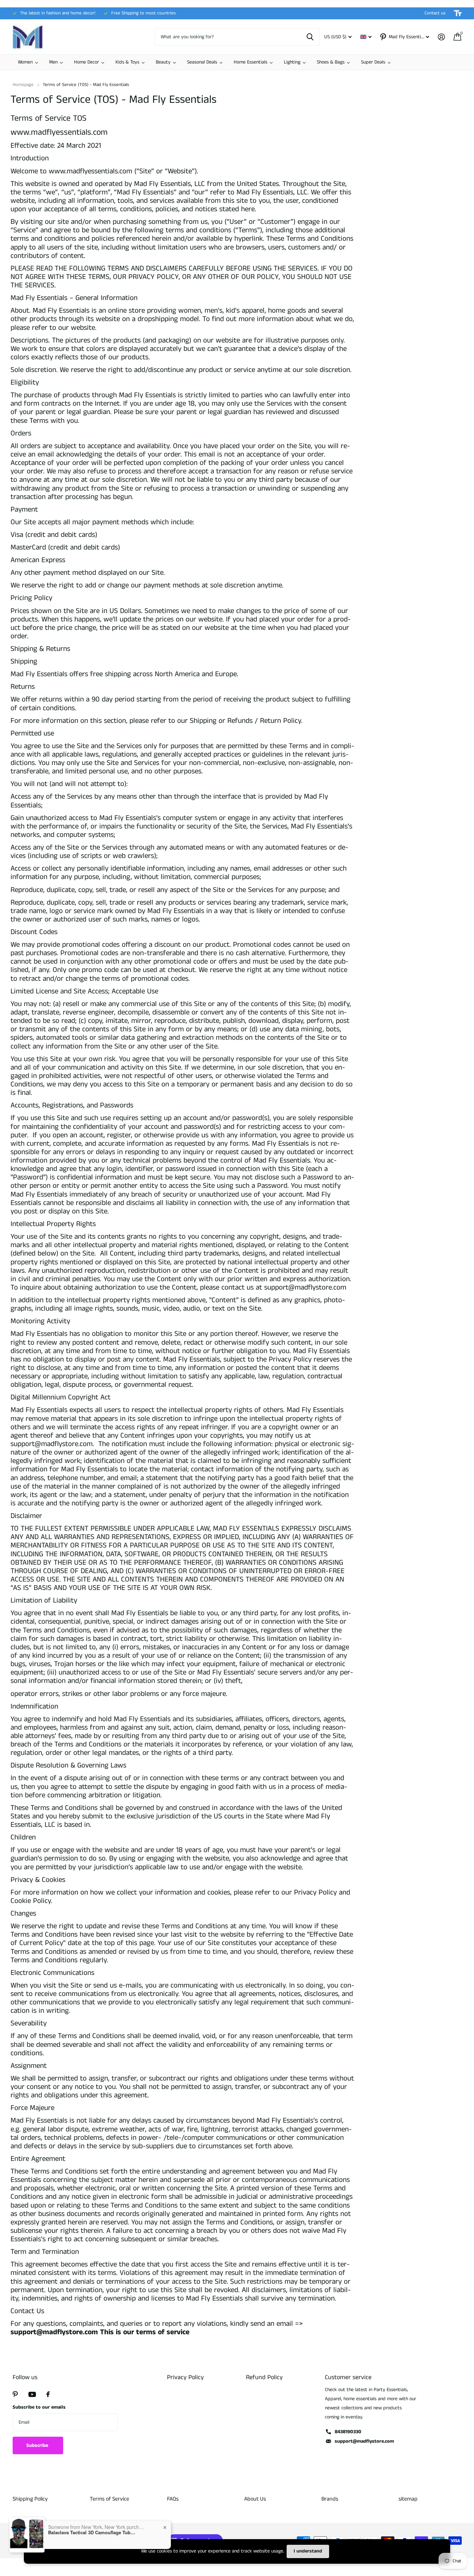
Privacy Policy (185, 2377)
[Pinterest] (15, 2394)
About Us (255, 2499)
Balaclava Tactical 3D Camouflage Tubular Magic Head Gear (92, 2532)
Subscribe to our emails (39, 2407)
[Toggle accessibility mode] (458, 13)
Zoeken (310, 37)
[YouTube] (32, 2394)
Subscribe (38, 2445)
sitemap (408, 2499)
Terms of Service (109, 2499)
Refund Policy (264, 2377)
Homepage (23, 85)
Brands (330, 2499)
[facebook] (48, 2394)
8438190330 (348, 2432)
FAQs (173, 2499)
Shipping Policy (30, 2499)
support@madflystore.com (364, 2441)
